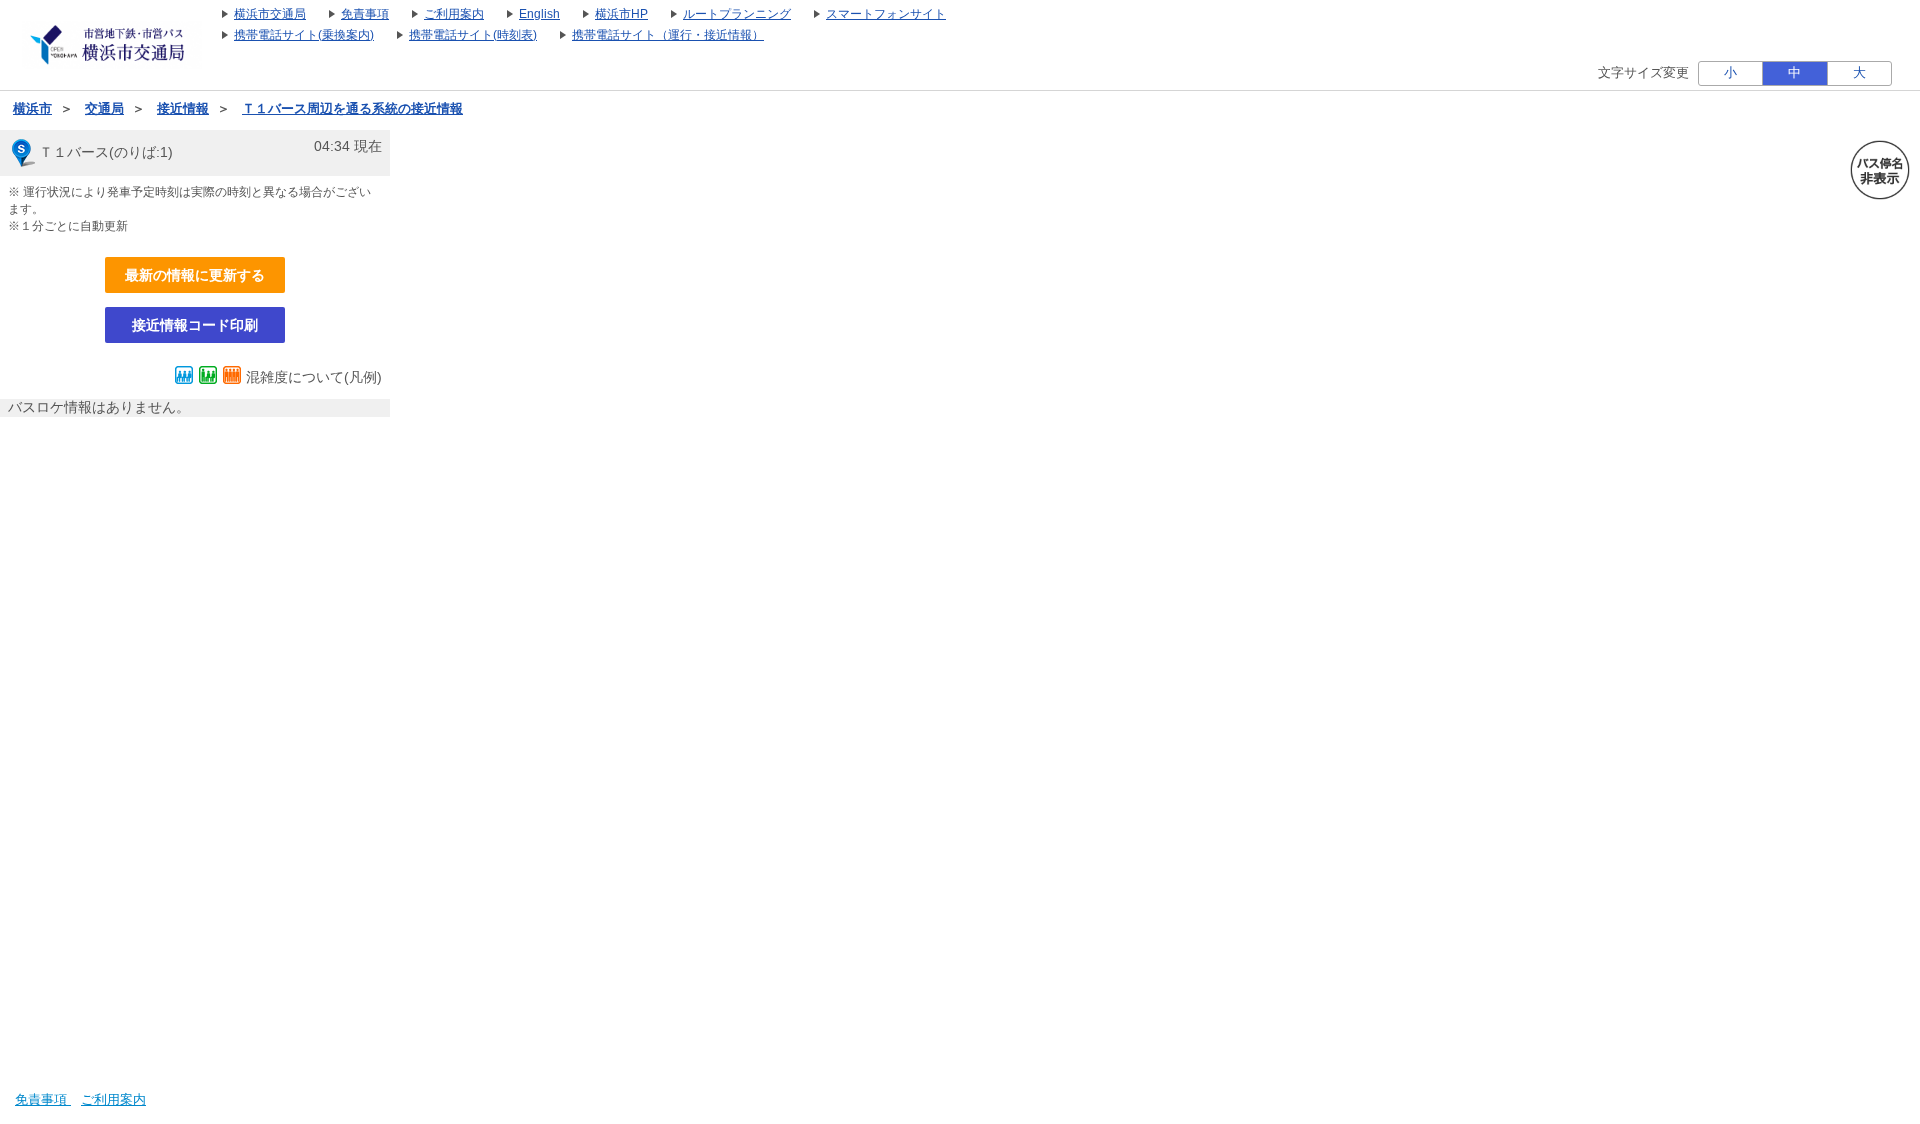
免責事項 (43, 1100)
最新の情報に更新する (195, 275)
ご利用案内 (113, 1100)
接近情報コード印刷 (195, 325)
